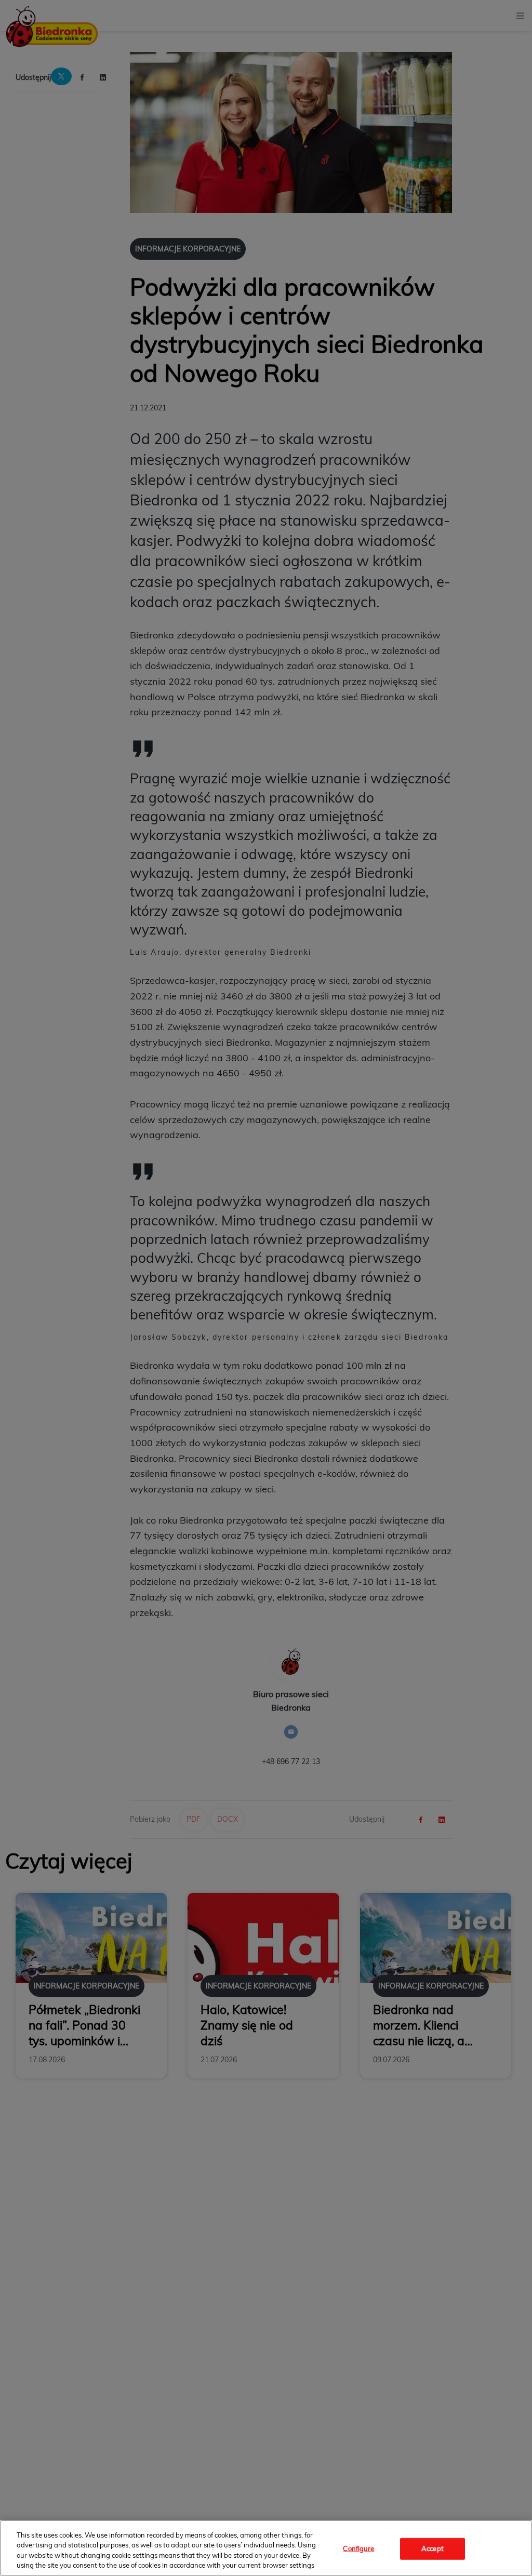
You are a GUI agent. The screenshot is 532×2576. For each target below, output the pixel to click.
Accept (433, 2548)
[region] (266, 2548)
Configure (358, 2548)
